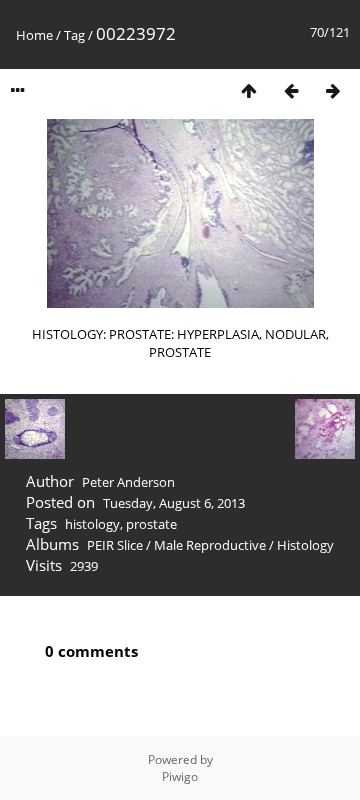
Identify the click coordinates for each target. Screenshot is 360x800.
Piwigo (180, 776)
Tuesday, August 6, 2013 (174, 503)
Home (34, 35)
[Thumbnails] (249, 90)
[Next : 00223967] (333, 90)
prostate (151, 524)
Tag (74, 35)
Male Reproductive (210, 545)
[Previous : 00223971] (291, 90)
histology (92, 524)
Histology (305, 545)
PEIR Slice (115, 545)
